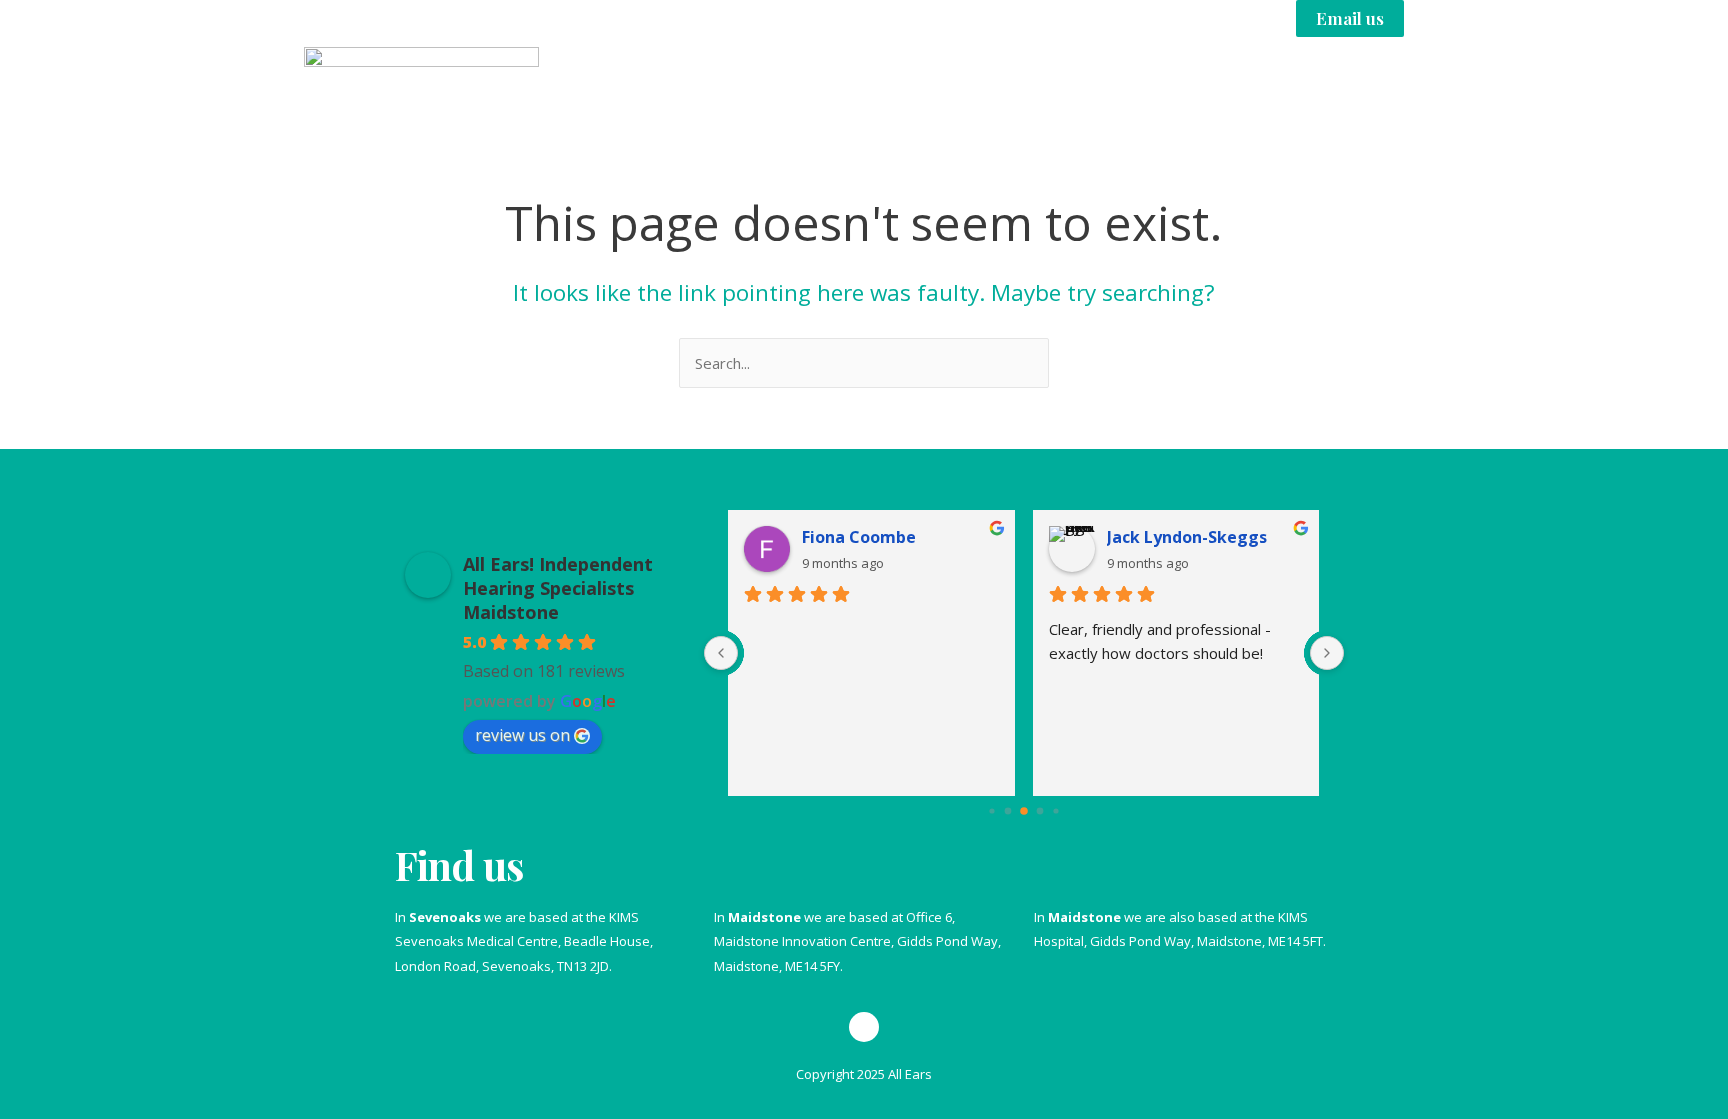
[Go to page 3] (1039, 810)
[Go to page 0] (991, 810)
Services (798, 82)
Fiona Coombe (859, 537)
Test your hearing (969, 82)
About (701, 82)
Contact (1368, 82)
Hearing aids (1142, 82)
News (1276, 82)
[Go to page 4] (1055, 810)
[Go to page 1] (1007, 810)
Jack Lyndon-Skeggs (1187, 537)
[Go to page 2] (1024, 811)
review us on (522, 735)
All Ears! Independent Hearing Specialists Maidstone (558, 588)
